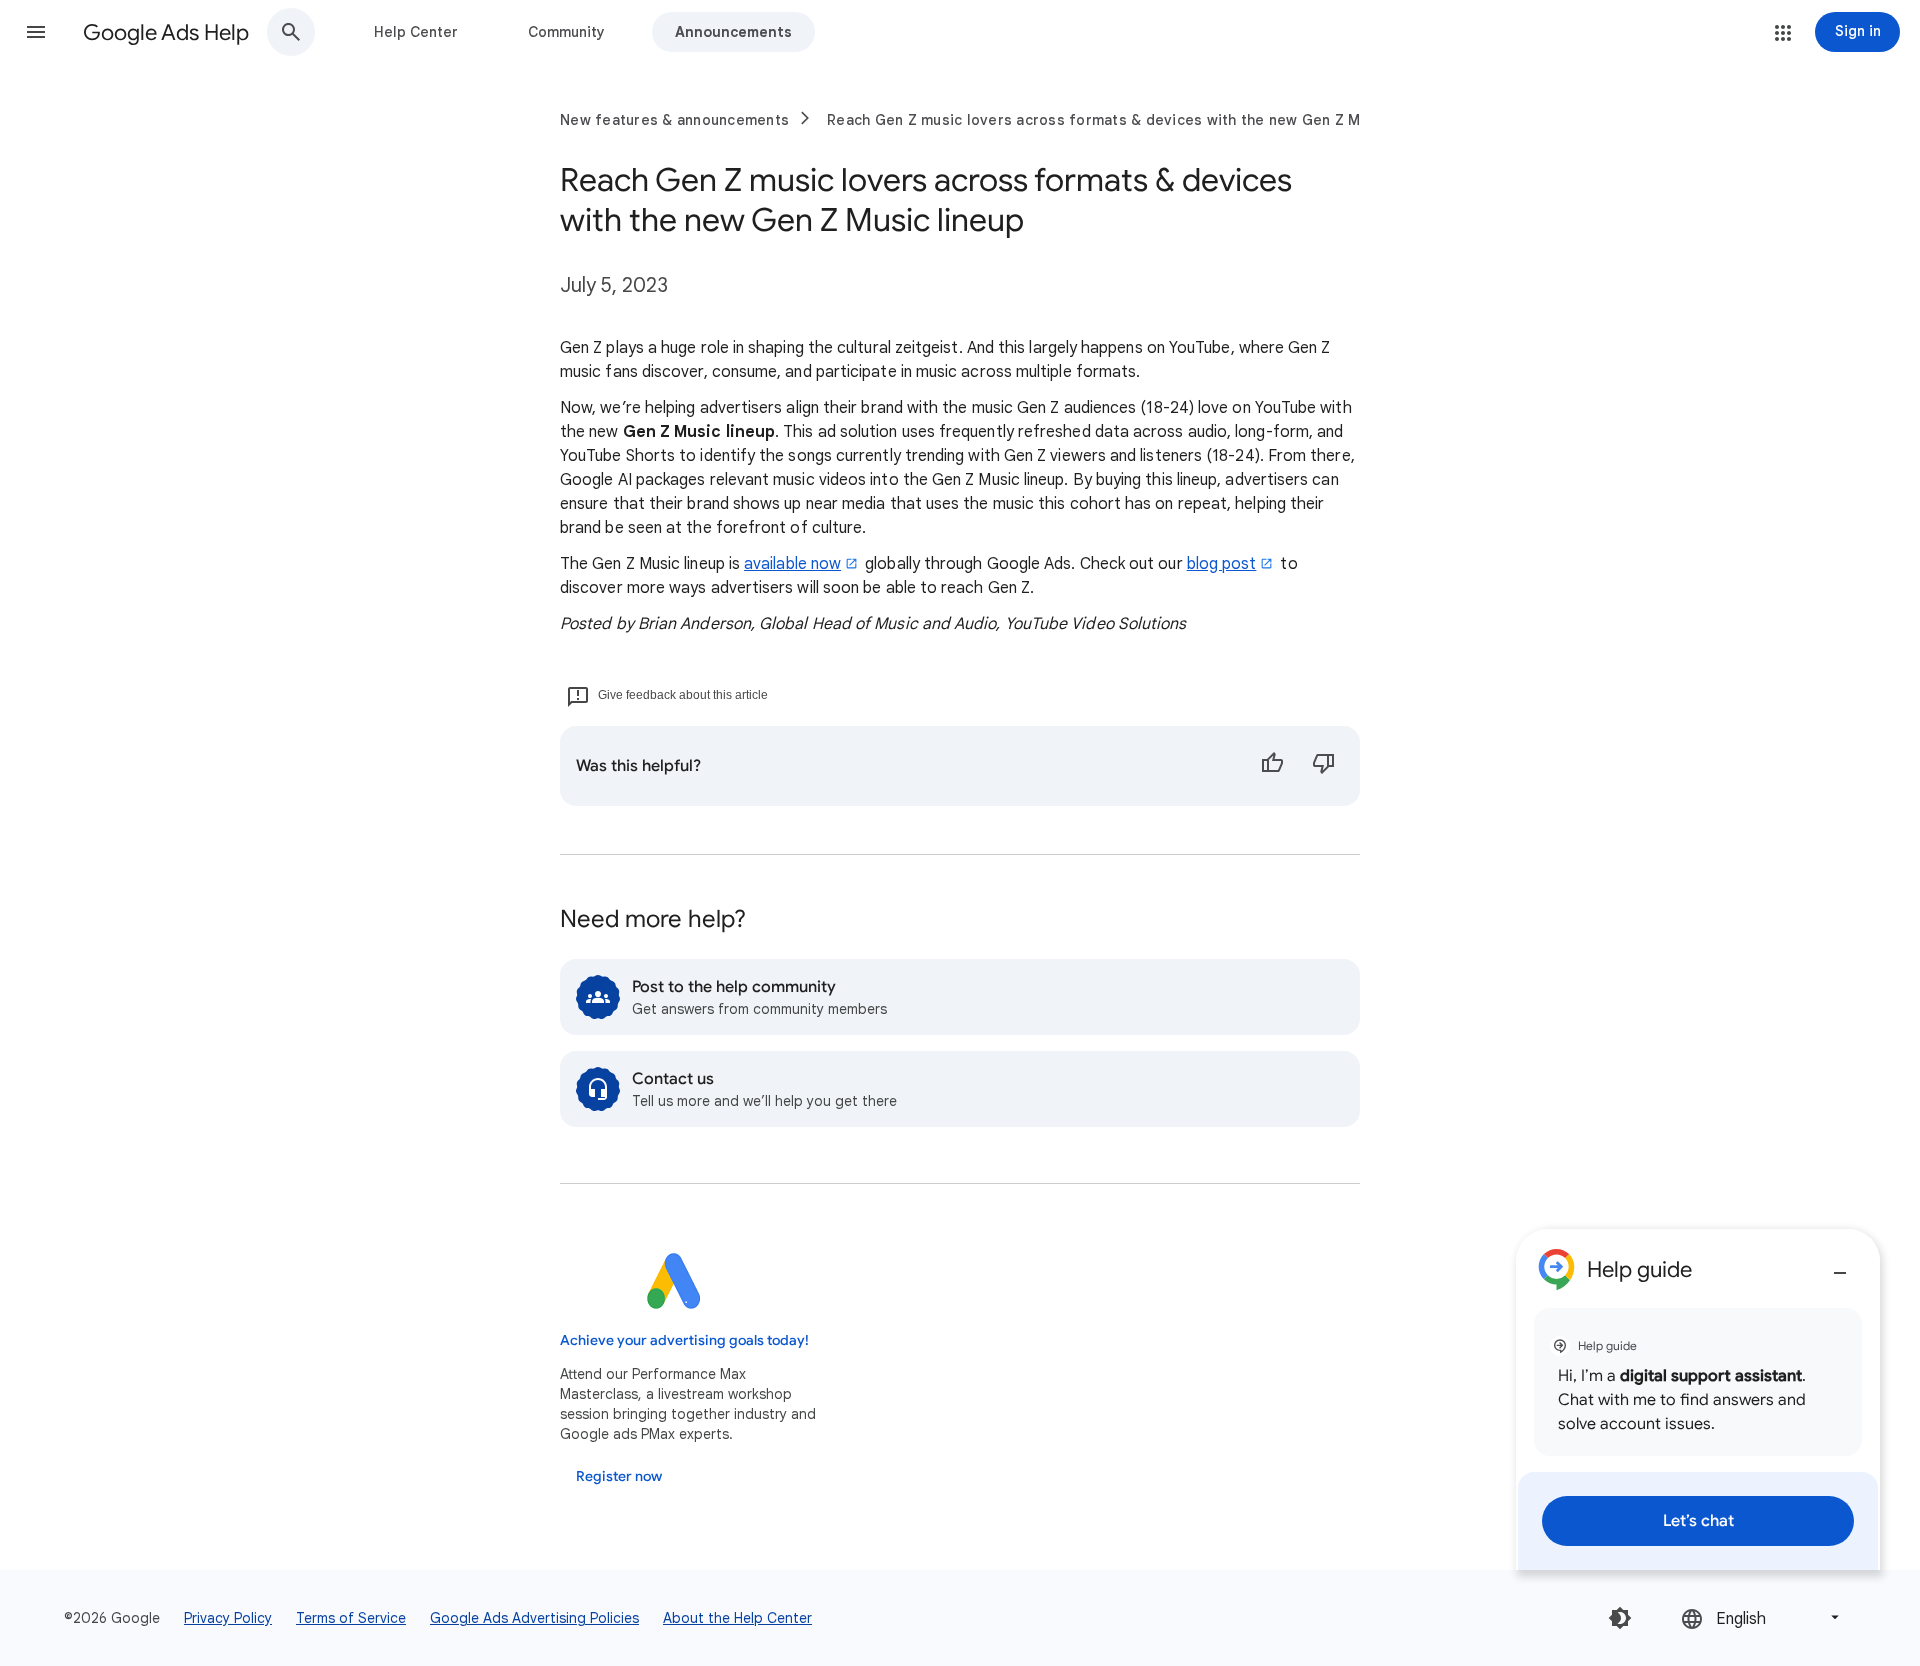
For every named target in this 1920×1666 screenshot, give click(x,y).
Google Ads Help (166, 32)
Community (566, 32)
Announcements (733, 32)
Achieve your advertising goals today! (684, 1340)
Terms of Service (351, 1618)
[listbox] (1762, 1617)
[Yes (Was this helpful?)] (1272, 766)
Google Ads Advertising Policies (534, 1618)
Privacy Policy (228, 1618)
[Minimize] (1840, 1265)
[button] (36, 32)
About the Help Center (737, 1618)
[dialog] (1698, 1399)
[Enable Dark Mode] (1620, 1618)
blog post (1222, 564)
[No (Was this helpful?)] (1324, 766)
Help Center (416, 32)
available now (792, 564)
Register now (619, 1476)
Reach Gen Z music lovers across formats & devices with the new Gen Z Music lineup (1132, 120)
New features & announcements (674, 120)
